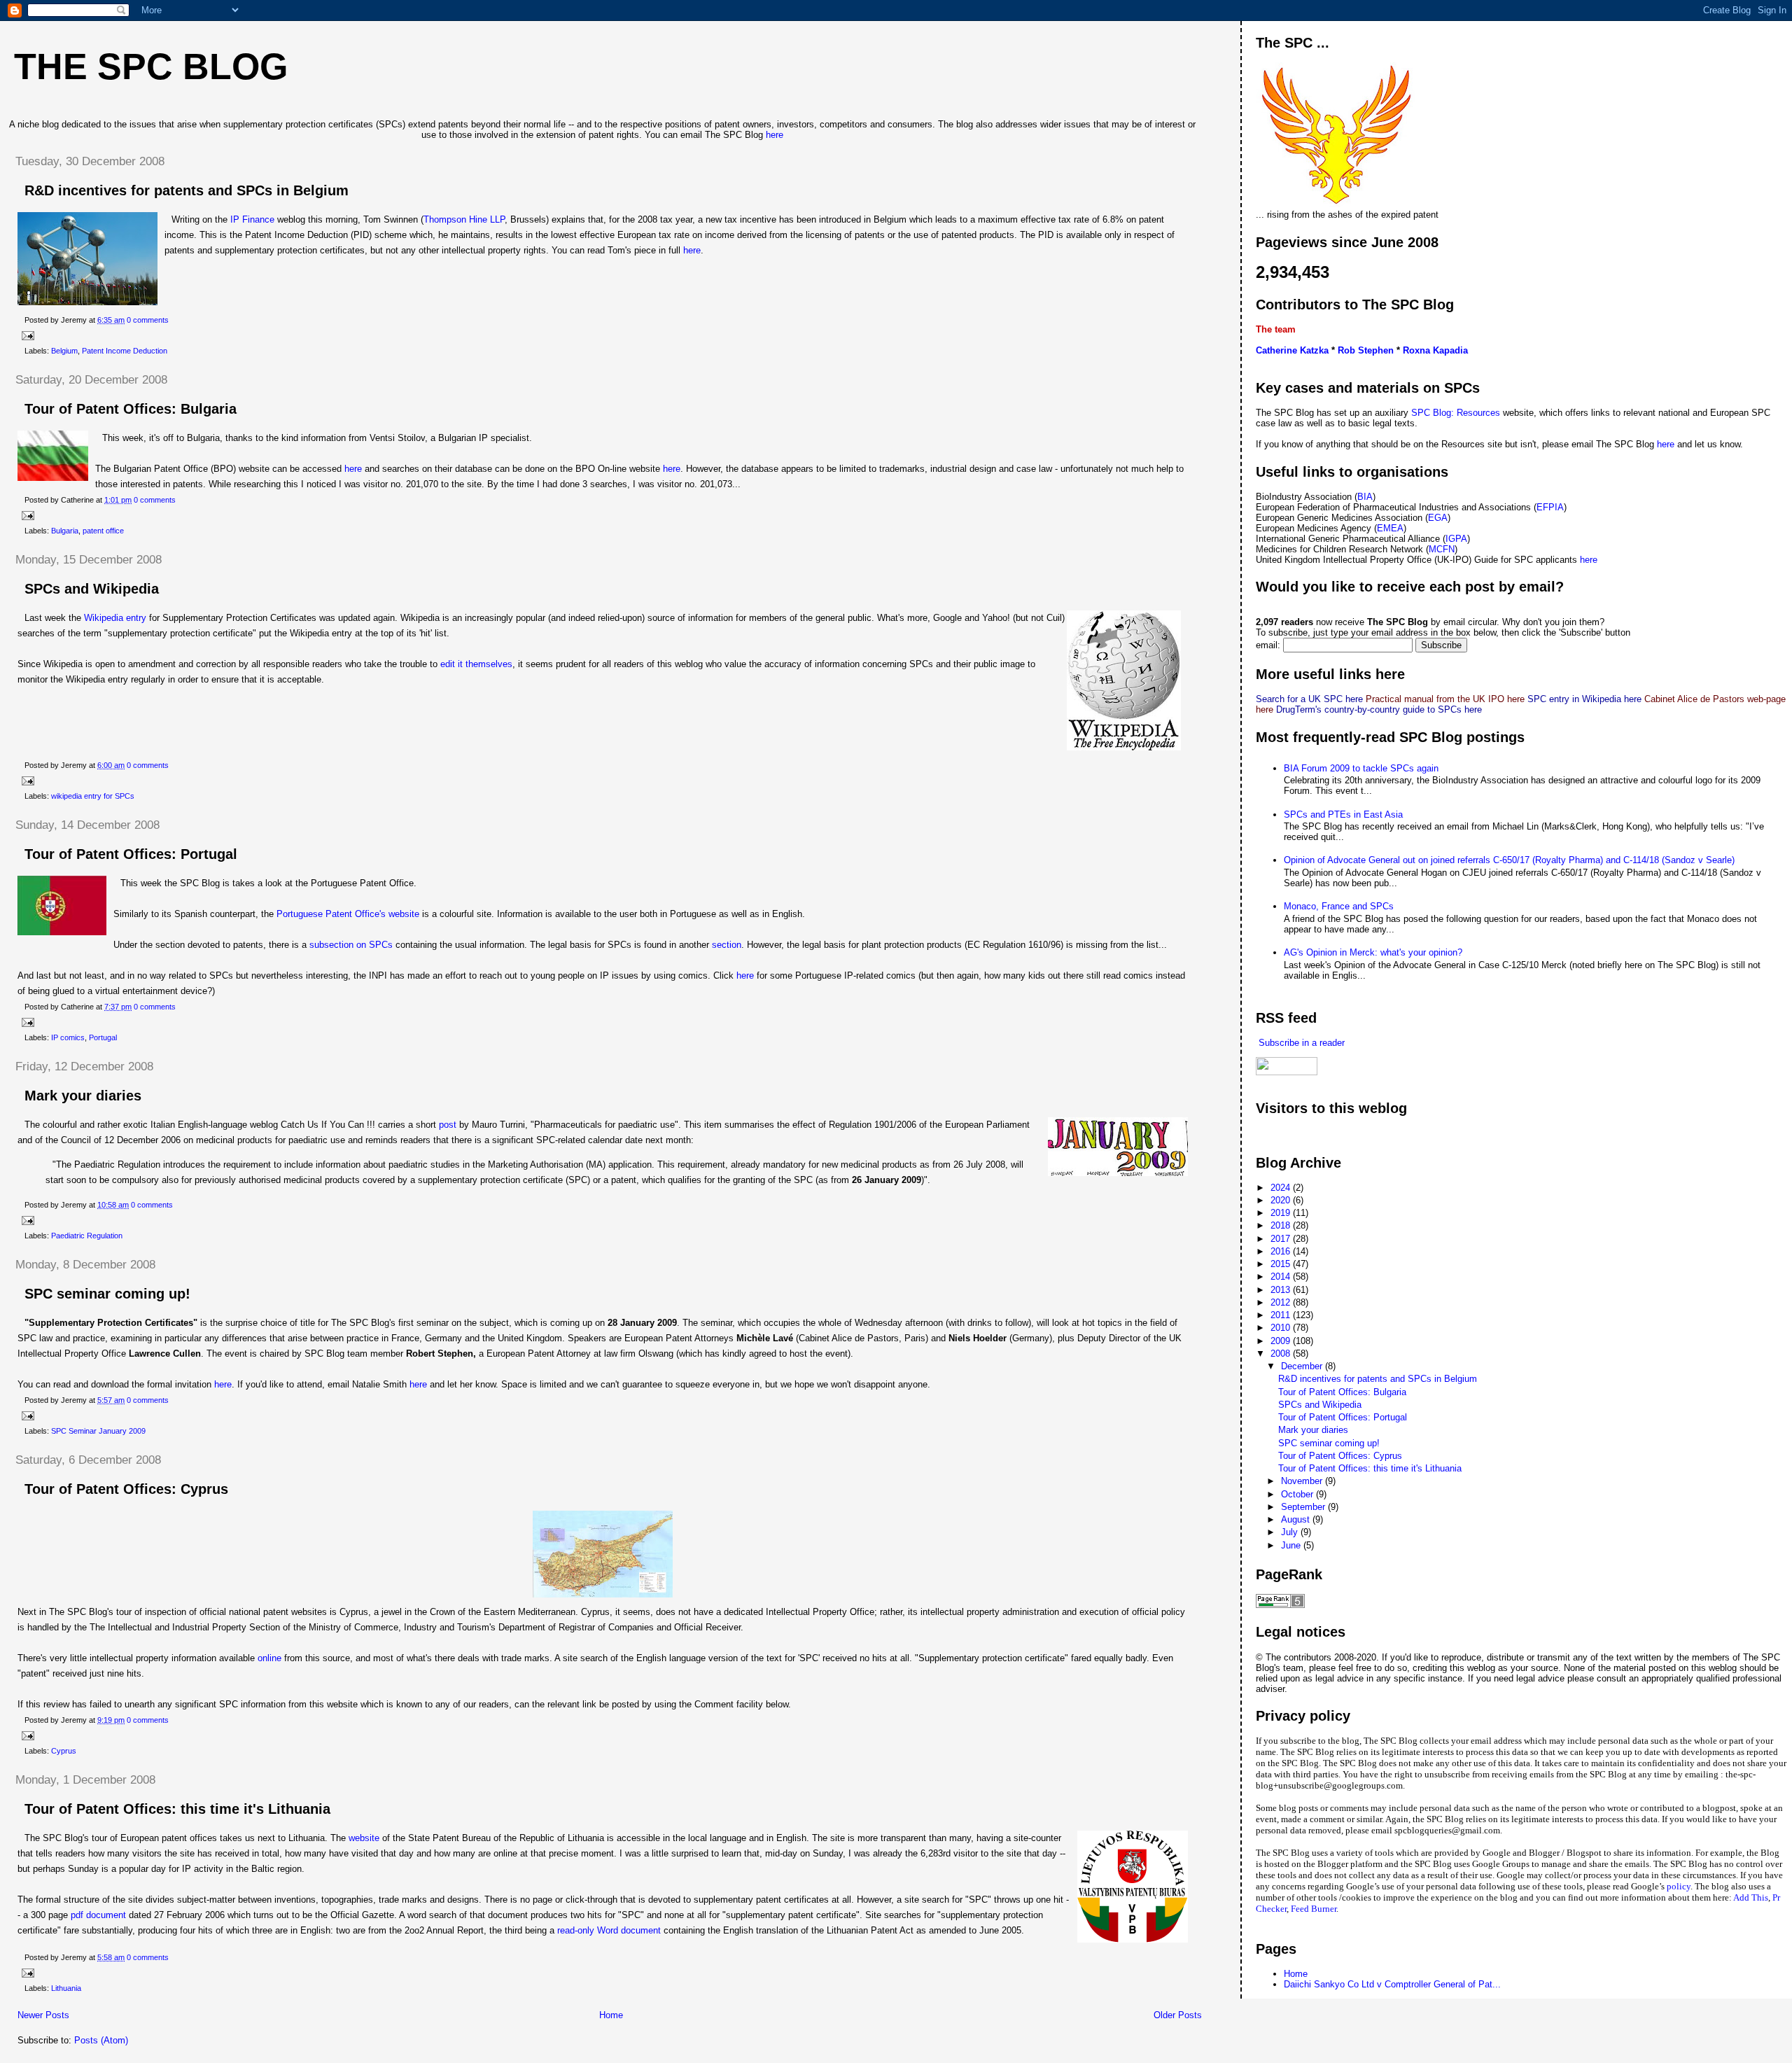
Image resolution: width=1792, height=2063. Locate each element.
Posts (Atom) (101, 2040)
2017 (1282, 1239)
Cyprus (64, 1751)
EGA (1438, 518)
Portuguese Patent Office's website (348, 914)
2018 (1282, 1225)
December (1303, 1366)
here (775, 135)
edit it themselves (476, 664)
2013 (1282, 1290)
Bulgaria (65, 531)
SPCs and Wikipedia (92, 589)
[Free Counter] (1280, 1135)
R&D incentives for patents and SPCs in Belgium (187, 190)
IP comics (68, 1037)
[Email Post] (26, 335)
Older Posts (1178, 2015)
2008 (1282, 1354)
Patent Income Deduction (125, 351)
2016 (1282, 1251)
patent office (103, 531)
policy (1679, 1886)
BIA (1365, 497)
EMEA (1390, 528)
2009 (1282, 1341)
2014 (1282, 1277)
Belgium (64, 351)
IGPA (1456, 539)
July (1291, 1532)
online (271, 1658)
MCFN (1442, 549)
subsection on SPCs (351, 945)
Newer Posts (43, 2015)
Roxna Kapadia (1435, 350)
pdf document (100, 1915)
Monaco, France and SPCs (1339, 906)
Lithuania (66, 1988)
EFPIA (1550, 507)
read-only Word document (609, 1930)
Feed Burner (1314, 1909)
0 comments (148, 320)
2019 (1282, 1213)
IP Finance (251, 219)
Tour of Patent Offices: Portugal (131, 854)
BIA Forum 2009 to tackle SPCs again (1361, 768)
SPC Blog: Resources (1457, 413)
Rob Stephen (1366, 350)
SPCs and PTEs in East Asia (1343, 814)
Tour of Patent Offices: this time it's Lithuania (177, 1809)
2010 (1282, 1328)
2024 (1282, 1188)
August (1297, 1519)
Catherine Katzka (1292, 350)
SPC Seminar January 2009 (98, 1431)
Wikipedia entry (117, 618)
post (449, 1125)
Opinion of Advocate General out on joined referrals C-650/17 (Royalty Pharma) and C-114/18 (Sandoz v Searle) (1509, 860)
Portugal (103, 1037)
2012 (1282, 1302)
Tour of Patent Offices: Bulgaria (131, 409)
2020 (1282, 1200)
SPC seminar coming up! (107, 1294)
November (1303, 1481)
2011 (1282, 1315)
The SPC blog (151, 67)
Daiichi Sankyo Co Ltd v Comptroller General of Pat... (1392, 1984)
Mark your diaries (83, 1096)
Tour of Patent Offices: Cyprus (126, 1489)
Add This (1751, 1897)
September (1304, 1507)
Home (611, 2015)
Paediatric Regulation (87, 1236)
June (1292, 1545)
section (727, 945)
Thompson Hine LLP (464, 219)
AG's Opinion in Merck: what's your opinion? (1373, 952)
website (365, 1838)
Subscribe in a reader (1300, 1043)
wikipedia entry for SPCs (93, 796)
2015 (1282, 1264)
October (1298, 1494)
